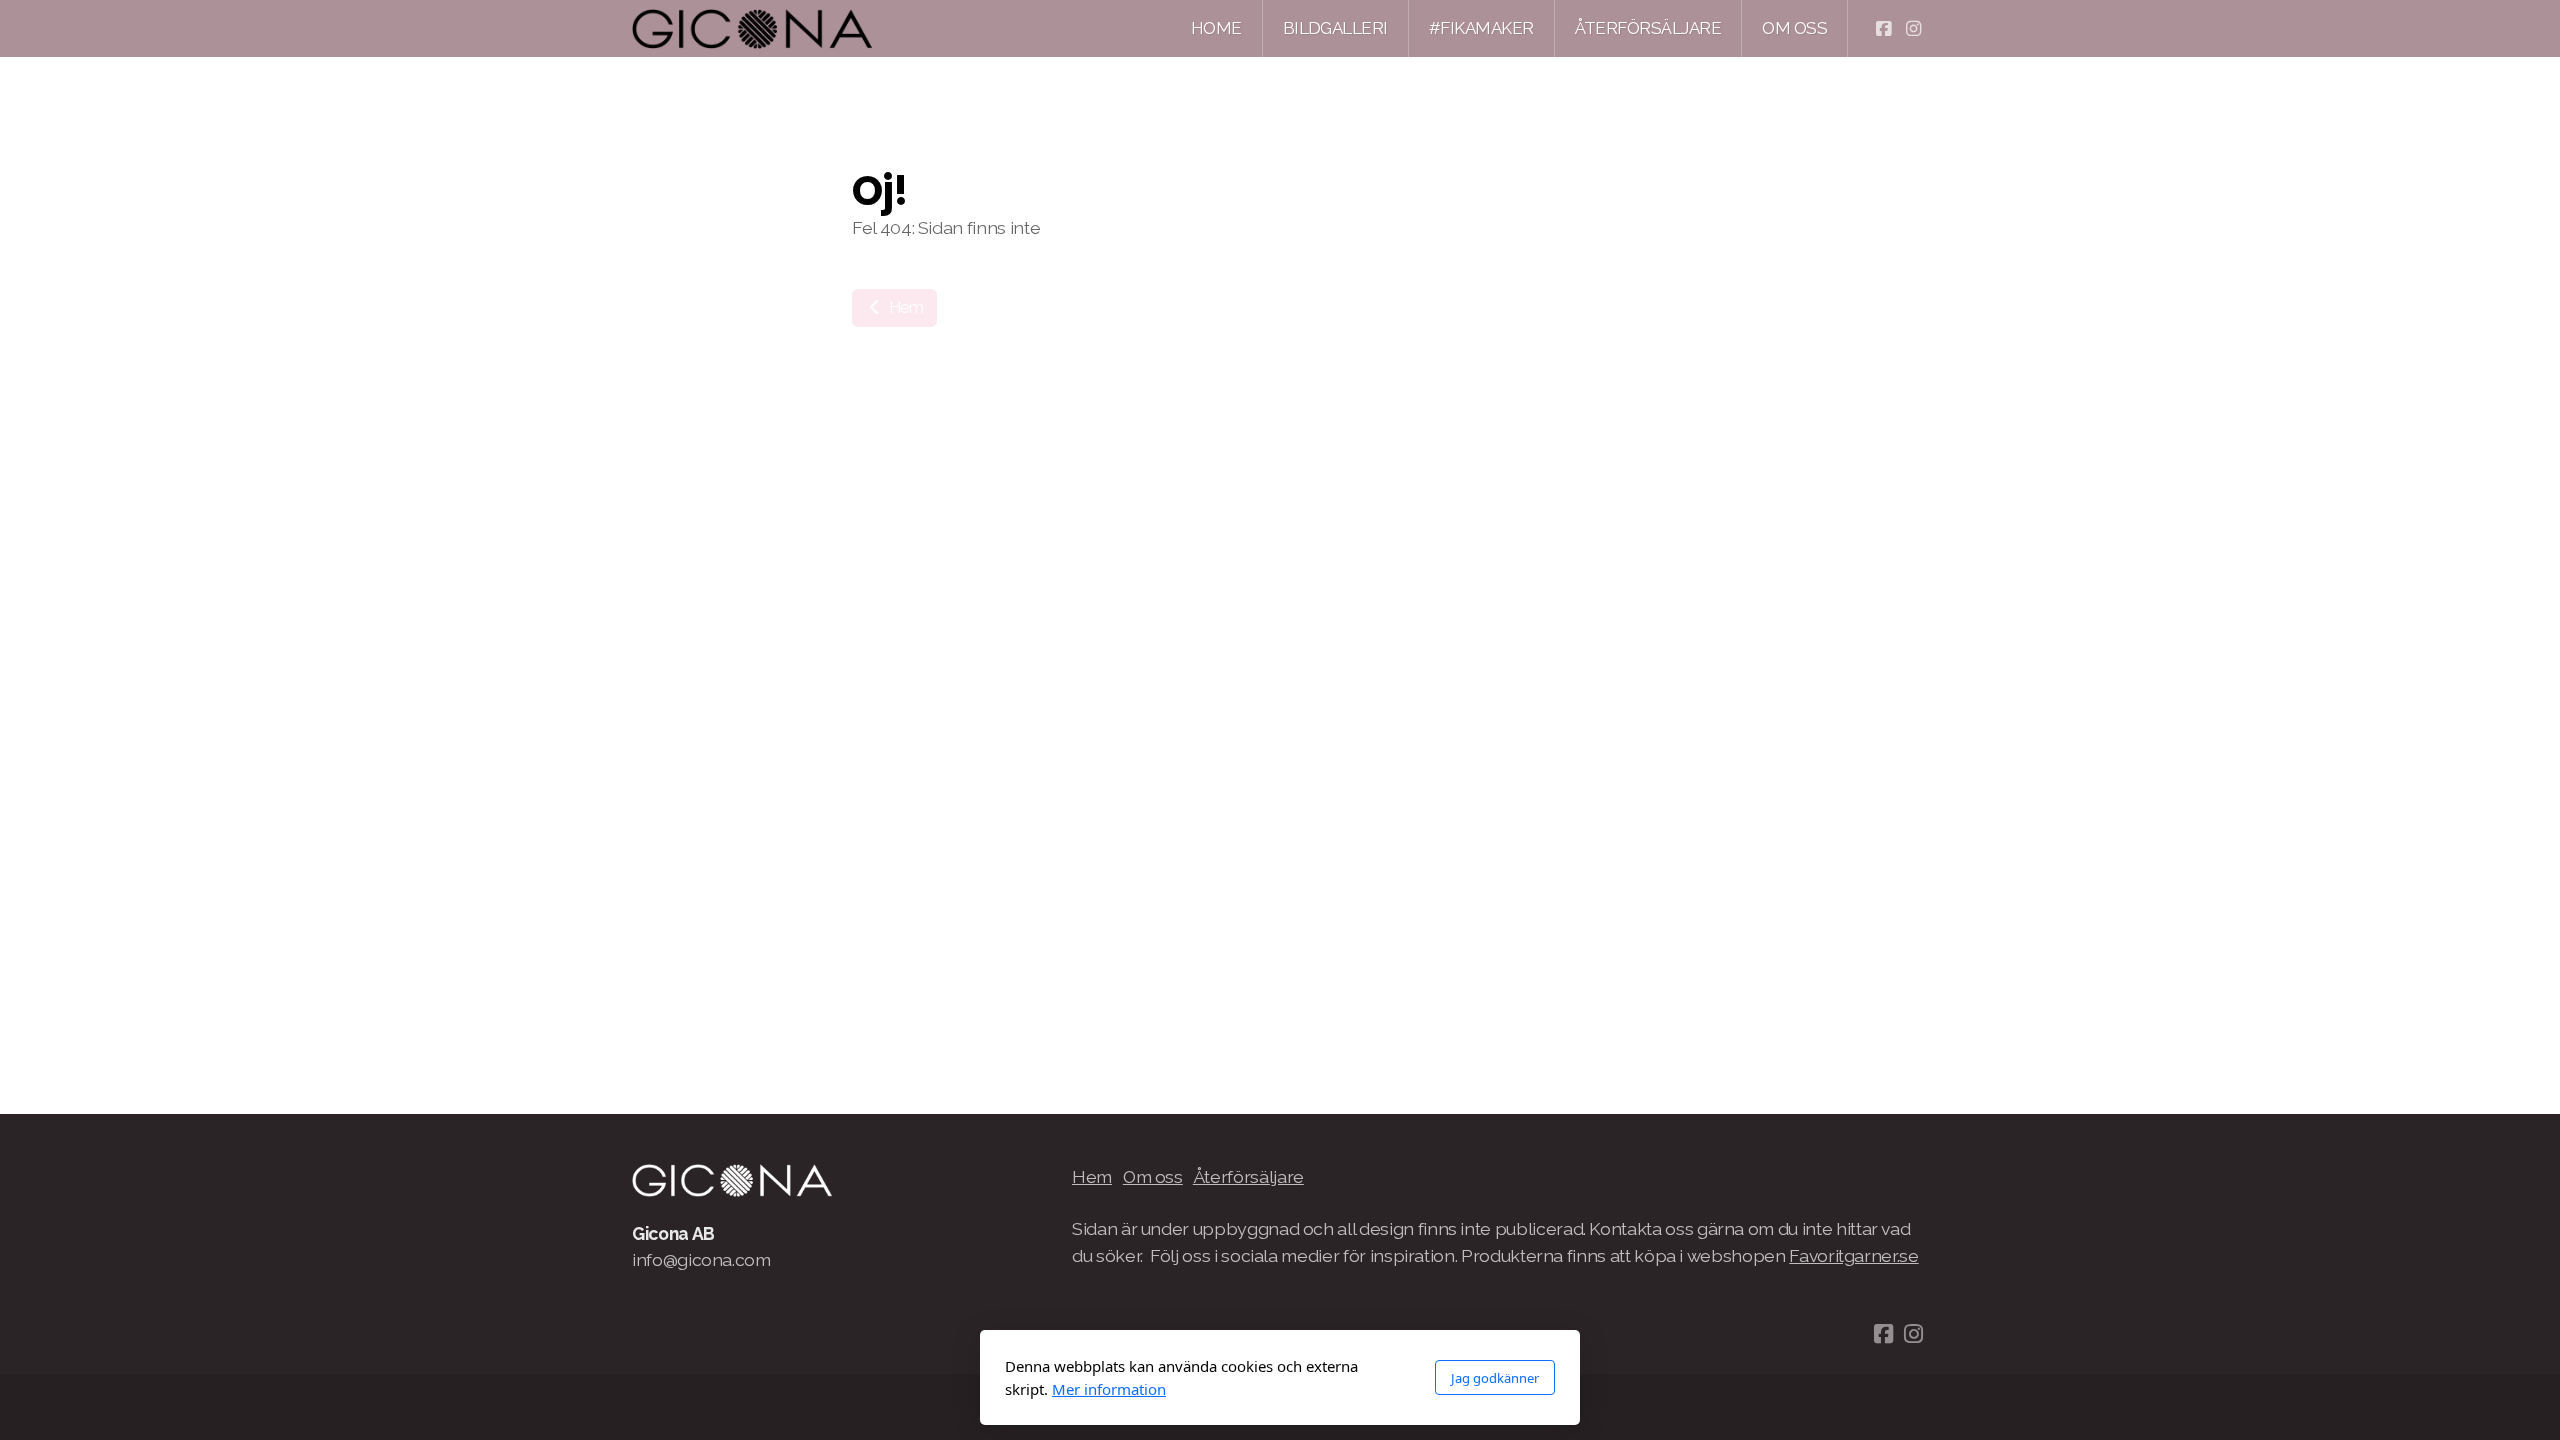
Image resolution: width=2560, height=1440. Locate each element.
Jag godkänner (1495, 1378)
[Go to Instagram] (1913, 29)
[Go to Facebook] (1883, 29)
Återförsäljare (1248, 1176)
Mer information (1109, 1389)
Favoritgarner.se (1853, 1255)
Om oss (1153, 1176)
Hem (904, 307)
